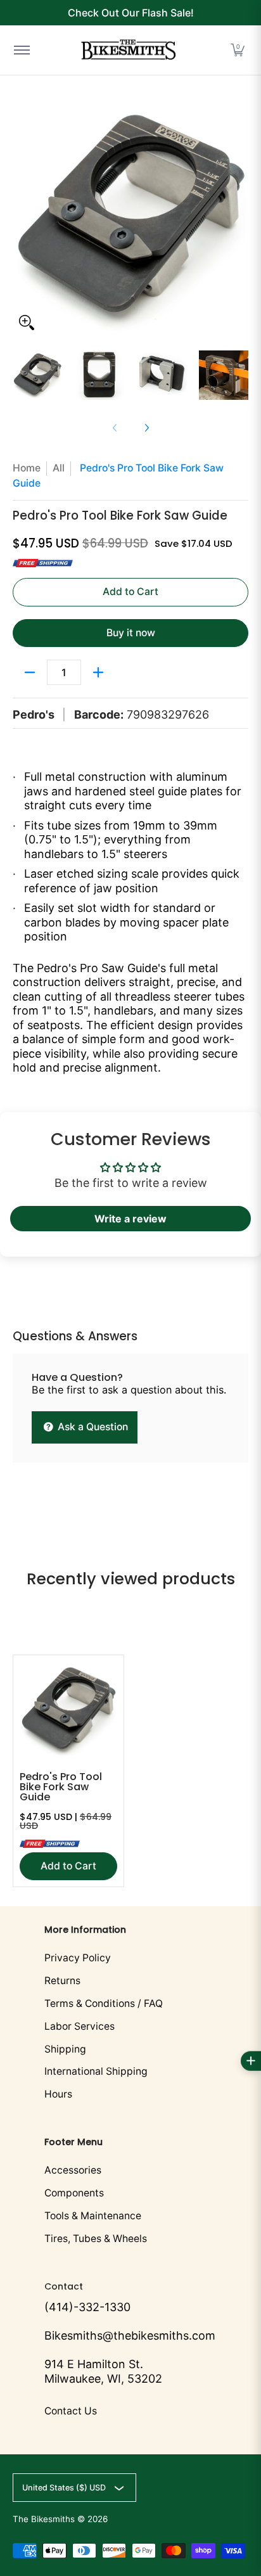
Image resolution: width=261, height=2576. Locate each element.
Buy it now (131, 633)
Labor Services (80, 2026)
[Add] (98, 672)
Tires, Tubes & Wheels (96, 2239)
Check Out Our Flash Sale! (131, 13)
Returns (62, 1981)
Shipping (65, 2049)
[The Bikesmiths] (129, 50)
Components (74, 2193)
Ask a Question (92, 1427)
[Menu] (21, 50)
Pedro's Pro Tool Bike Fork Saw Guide (61, 1787)
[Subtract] (30, 672)
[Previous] (22, 219)
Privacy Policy (78, 1958)
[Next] (239, 219)
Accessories (73, 2170)
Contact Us (71, 2411)
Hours (58, 2094)
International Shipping (96, 2071)
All (59, 468)
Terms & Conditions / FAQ (104, 2003)
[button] (238, 50)
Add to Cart (130, 592)
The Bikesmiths (44, 2519)
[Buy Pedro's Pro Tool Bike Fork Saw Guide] (68, 1710)
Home (27, 468)
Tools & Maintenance (93, 2216)
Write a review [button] (130, 1219)
